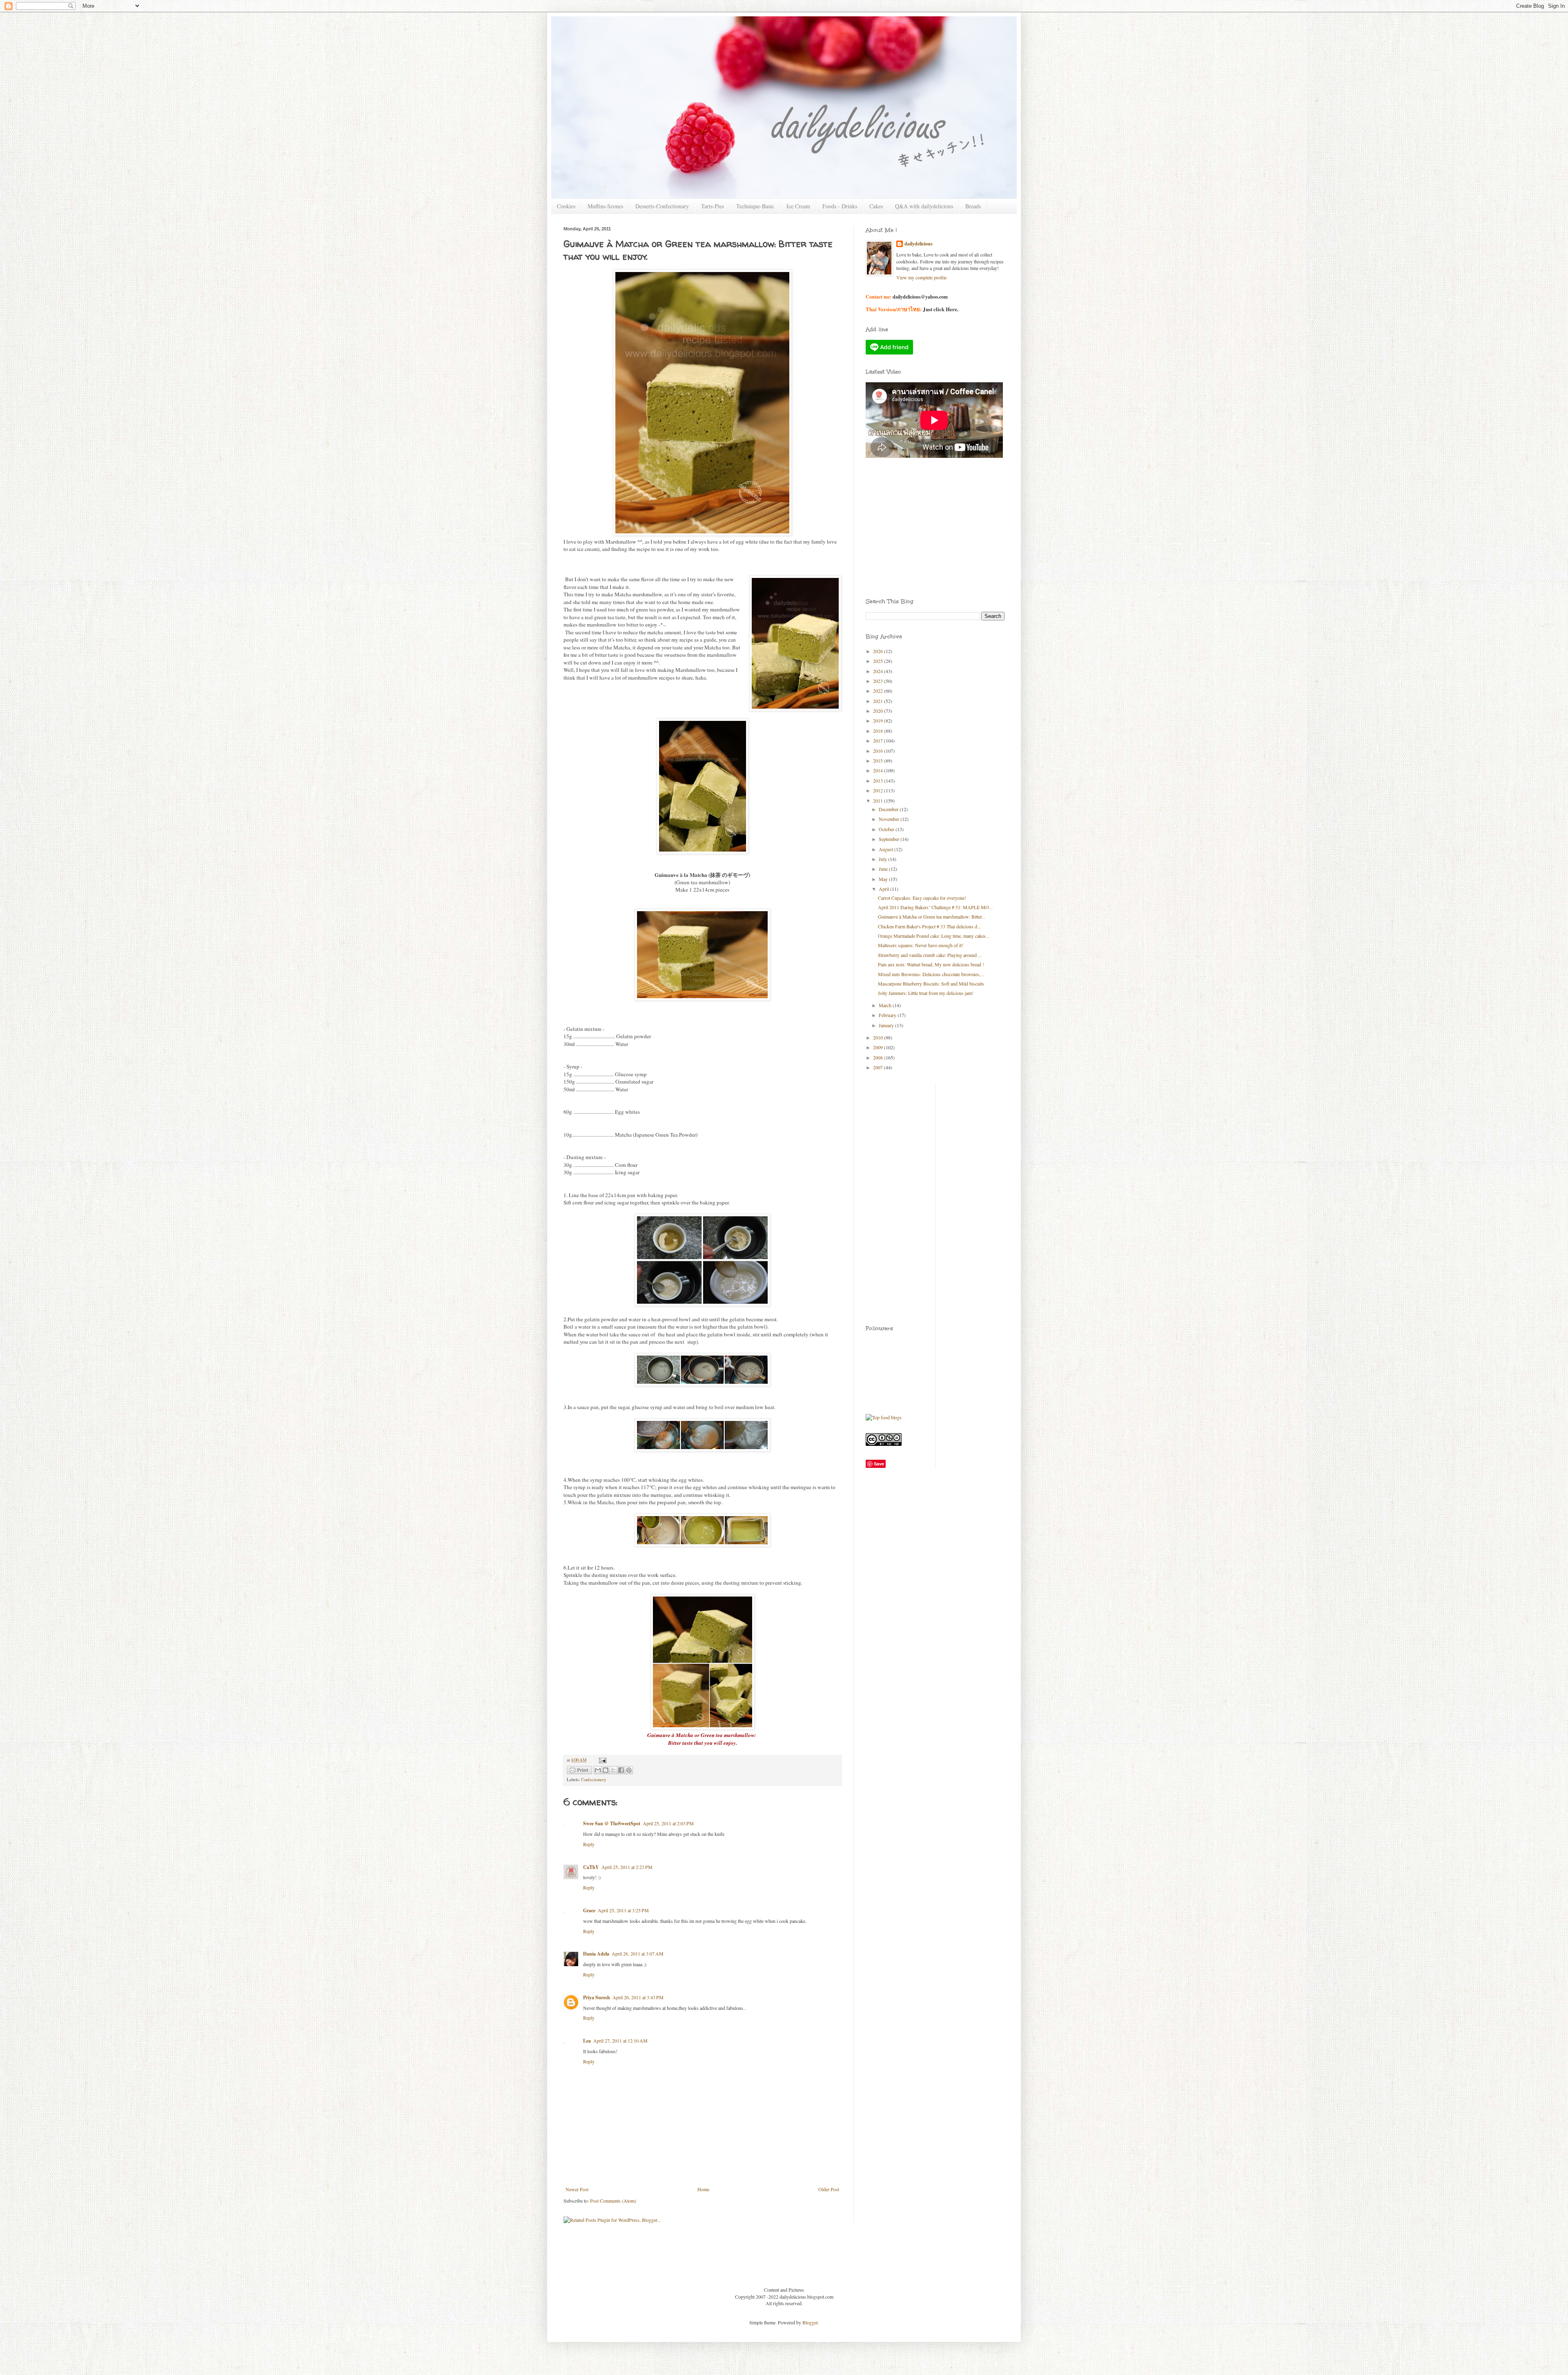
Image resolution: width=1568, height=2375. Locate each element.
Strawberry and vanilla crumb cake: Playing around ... (930, 955)
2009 (879, 1047)
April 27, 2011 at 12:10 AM (620, 2040)
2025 (879, 661)
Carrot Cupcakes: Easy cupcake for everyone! (922, 898)
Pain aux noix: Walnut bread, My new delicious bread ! (931, 964)
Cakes (876, 206)
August (886, 849)
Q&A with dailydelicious (924, 206)
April (884, 889)
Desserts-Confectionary (662, 206)
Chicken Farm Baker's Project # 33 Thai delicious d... (929, 926)
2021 (879, 701)
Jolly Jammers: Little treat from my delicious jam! (926, 993)
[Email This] (598, 1770)
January (887, 1025)
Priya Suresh (597, 1997)
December (889, 809)
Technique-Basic (755, 206)
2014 (879, 770)
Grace (589, 1910)
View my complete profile (921, 277)
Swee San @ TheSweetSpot (612, 1823)
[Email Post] (602, 1760)
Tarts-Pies (713, 206)
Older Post (829, 2189)
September (890, 839)
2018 (879, 731)
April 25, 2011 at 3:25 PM (623, 1910)
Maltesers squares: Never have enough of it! (921, 945)
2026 (879, 651)
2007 (879, 1067)
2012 (879, 790)
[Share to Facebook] (621, 1770)
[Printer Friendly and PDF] (579, 1771)
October (887, 829)
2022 (879, 691)
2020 (879, 711)
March (886, 1005)
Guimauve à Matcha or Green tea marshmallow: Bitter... (932, 917)
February (888, 1015)
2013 (879, 781)
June (884, 869)
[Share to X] (613, 1770)
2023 (879, 681)
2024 (879, 671)
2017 (879, 740)
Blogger (810, 2322)
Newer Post (577, 2189)
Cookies (566, 206)
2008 (879, 1057)
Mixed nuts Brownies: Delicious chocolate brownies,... (931, 974)
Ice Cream (798, 206)
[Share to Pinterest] (629, 1770)
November (890, 819)
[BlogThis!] (606, 1770)
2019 (879, 720)
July (883, 859)
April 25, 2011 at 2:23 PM (627, 1867)
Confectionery (594, 1780)
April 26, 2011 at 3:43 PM (638, 1997)
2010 (879, 1037)
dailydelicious (919, 244)
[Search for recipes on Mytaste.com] (884, 1417)
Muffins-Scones (605, 206)
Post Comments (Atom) (613, 2201)
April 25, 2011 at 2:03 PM (668, 1823)
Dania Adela (596, 1954)
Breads (973, 206)
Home (703, 2189)
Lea (587, 2041)
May (884, 879)
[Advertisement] (902, 502)
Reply (589, 1844)
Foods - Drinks (840, 206)
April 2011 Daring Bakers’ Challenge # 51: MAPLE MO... (935, 907)
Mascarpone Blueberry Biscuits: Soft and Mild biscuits (931, 983)
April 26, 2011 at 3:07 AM (638, 1954)
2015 (879, 760)
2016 (879, 751)
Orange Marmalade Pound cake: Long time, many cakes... (934, 936)
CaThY (591, 1867)
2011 (879, 801)
